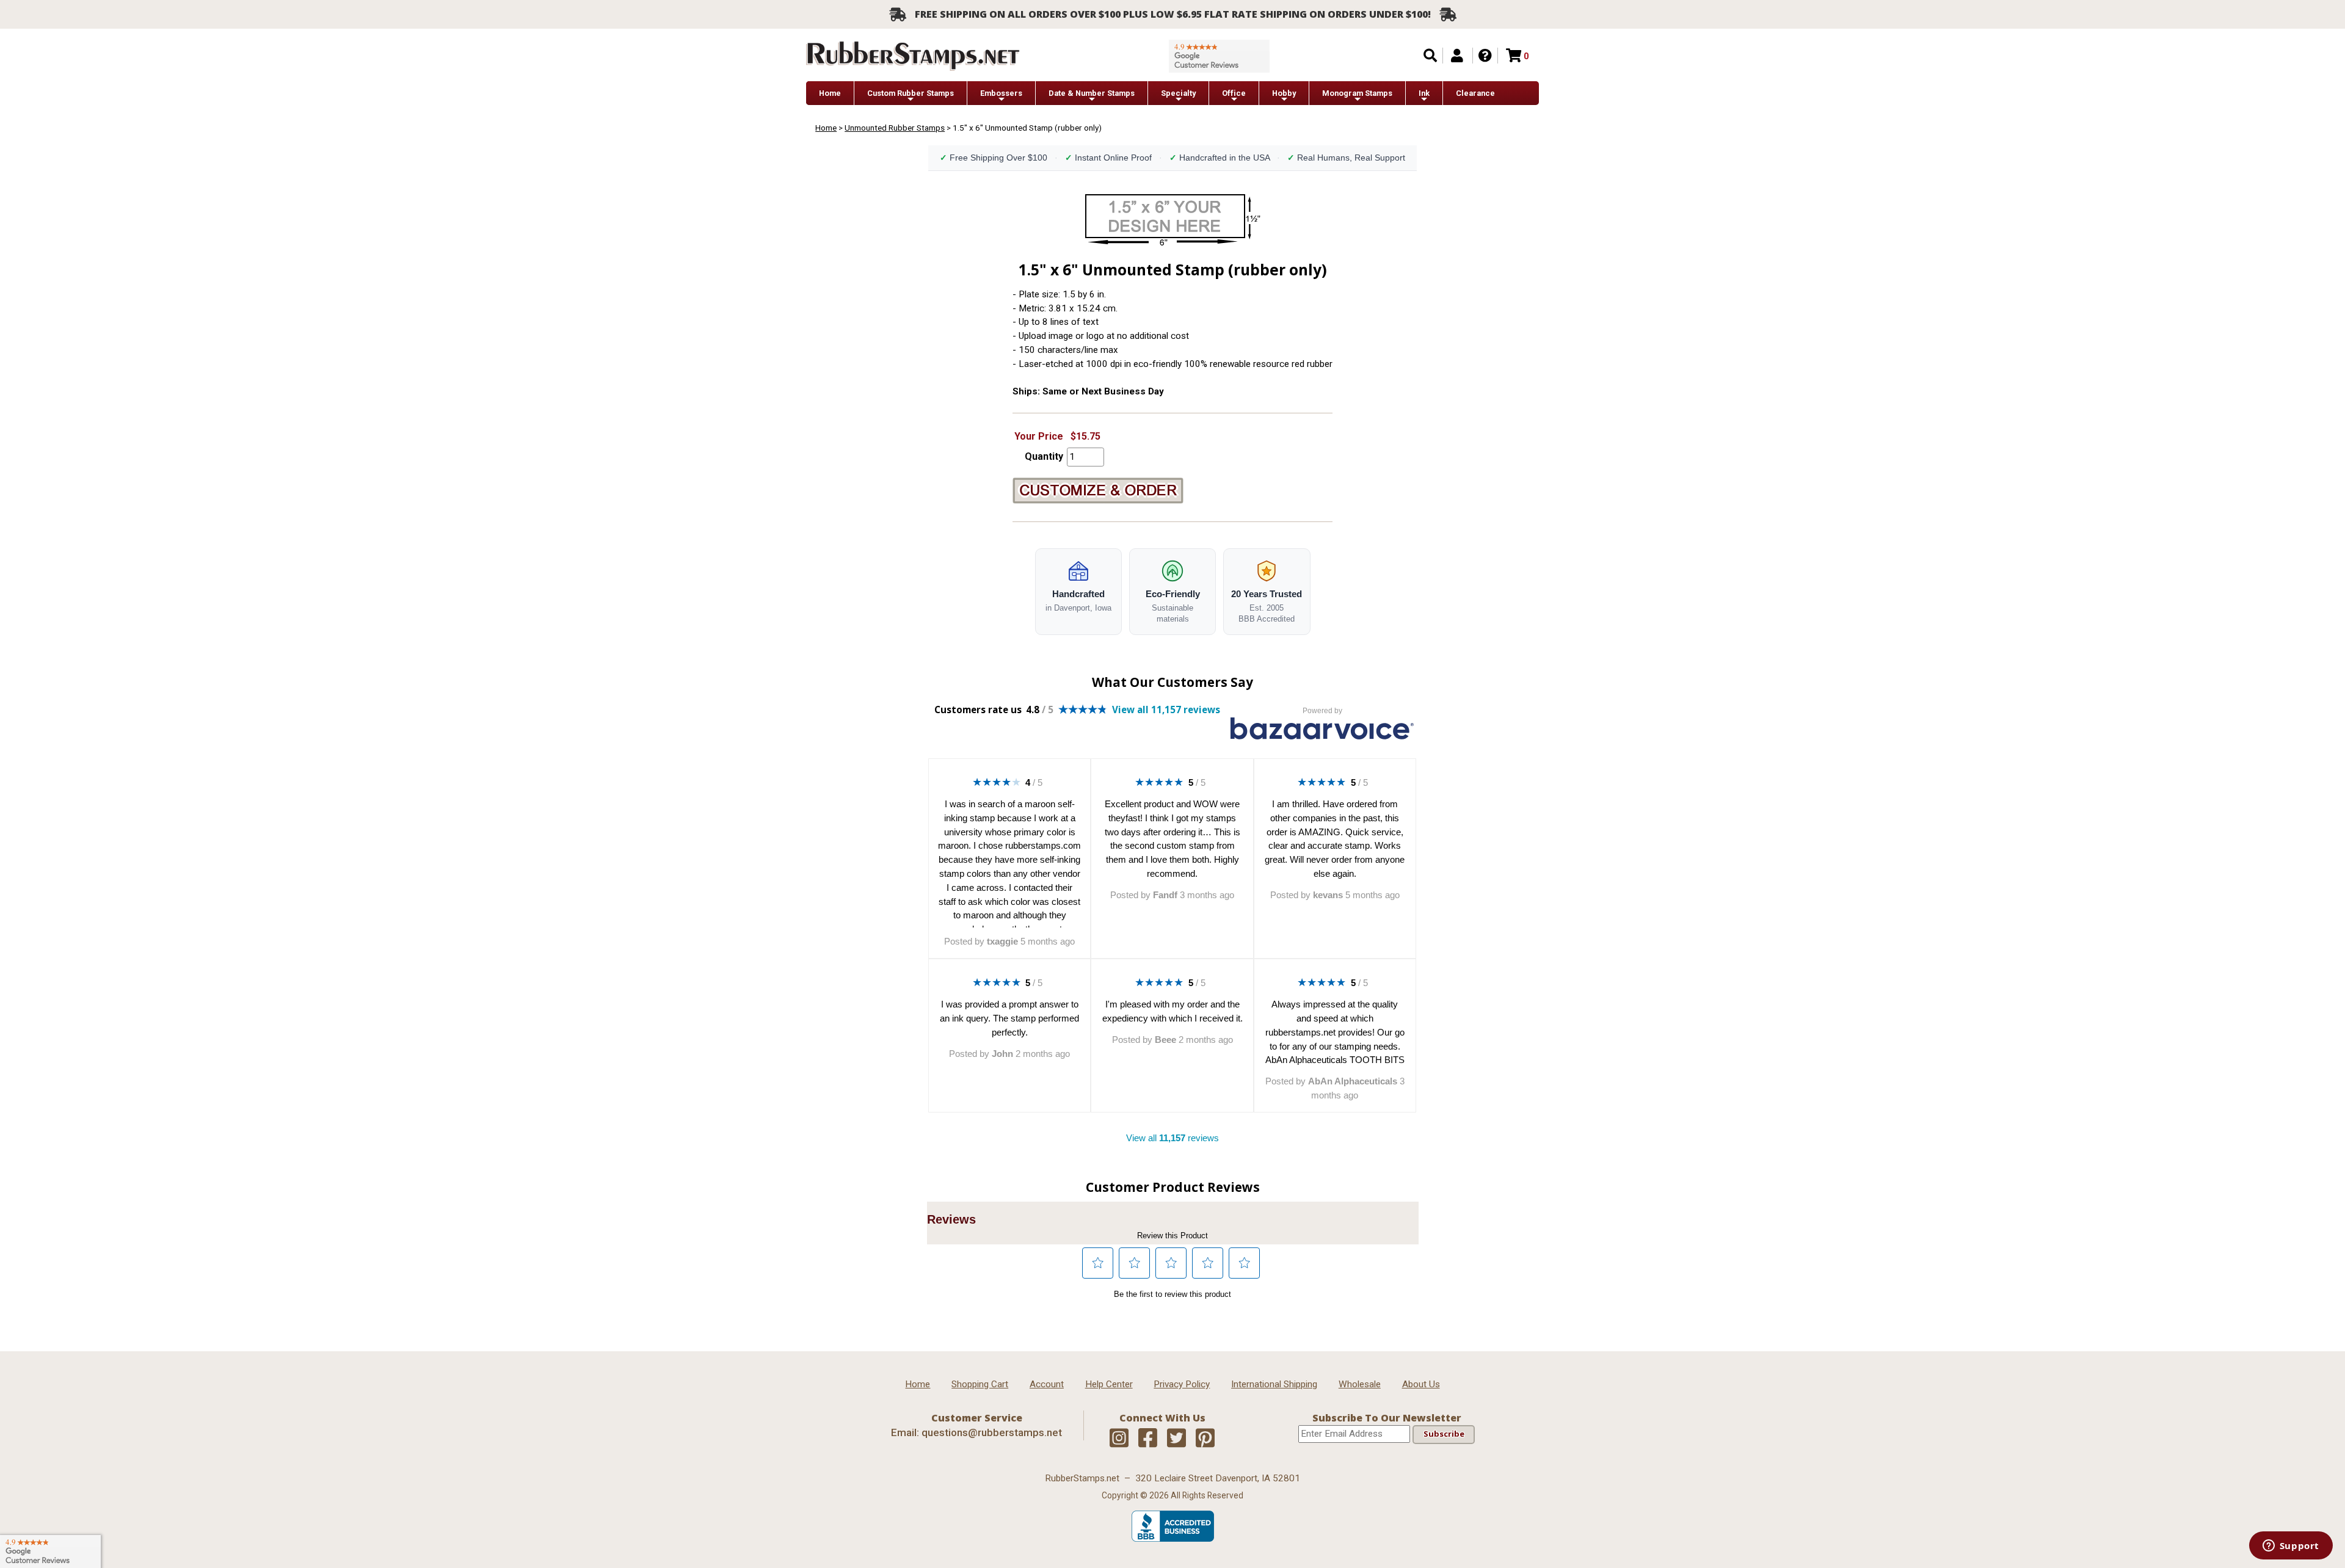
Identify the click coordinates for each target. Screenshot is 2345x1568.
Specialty (1178, 93)
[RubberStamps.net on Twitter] (1176, 1439)
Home (830, 93)
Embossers (1001, 93)
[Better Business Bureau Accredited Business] (1173, 1539)
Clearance (1475, 93)
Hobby (1284, 93)
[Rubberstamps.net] (913, 56)
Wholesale (1360, 1384)
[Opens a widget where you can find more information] (2291, 1547)
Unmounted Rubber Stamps (895, 128)
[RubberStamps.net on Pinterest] (1205, 1439)
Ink (1424, 93)
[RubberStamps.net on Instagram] (1119, 1439)
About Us (1421, 1384)
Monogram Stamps (1357, 93)
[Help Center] (1485, 56)
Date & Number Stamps (1092, 93)
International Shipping (1274, 1384)
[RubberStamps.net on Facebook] (1148, 1439)
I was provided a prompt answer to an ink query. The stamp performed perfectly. (1009, 1018)
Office (1234, 93)
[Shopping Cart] (1514, 56)
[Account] (1457, 56)
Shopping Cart (980, 1384)
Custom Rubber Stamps (911, 93)
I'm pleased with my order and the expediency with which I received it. (1172, 1011)
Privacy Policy (1182, 1384)
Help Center (1109, 1384)
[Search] (1430, 56)
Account (1047, 1384)
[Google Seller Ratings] (1219, 56)
